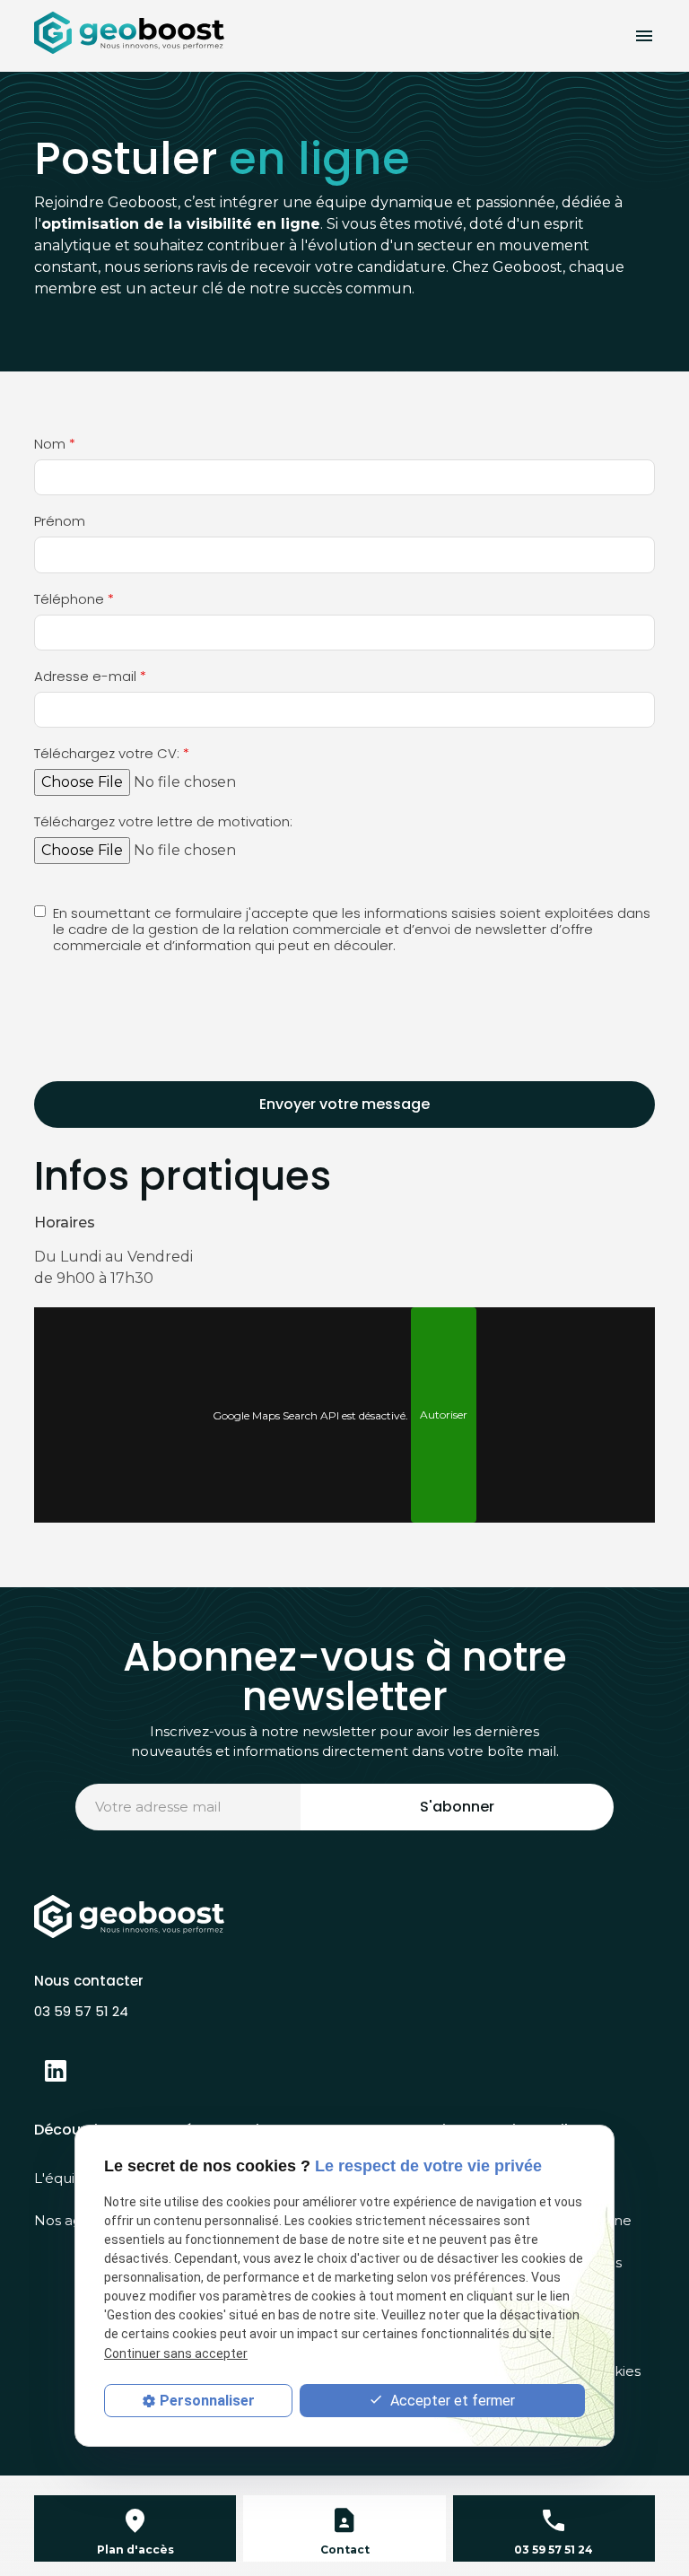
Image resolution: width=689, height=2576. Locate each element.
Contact (345, 2550)
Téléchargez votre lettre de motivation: (163, 822)
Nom (55, 445)
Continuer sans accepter (176, 2353)
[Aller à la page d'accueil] (129, 33)
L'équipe (64, 2178)
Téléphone (74, 600)
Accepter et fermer (451, 2401)
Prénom (60, 522)
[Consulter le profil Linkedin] (56, 2071)
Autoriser (444, 1415)
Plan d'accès (135, 2550)
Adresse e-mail (90, 677)
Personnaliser (207, 2401)
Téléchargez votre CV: (112, 754)
